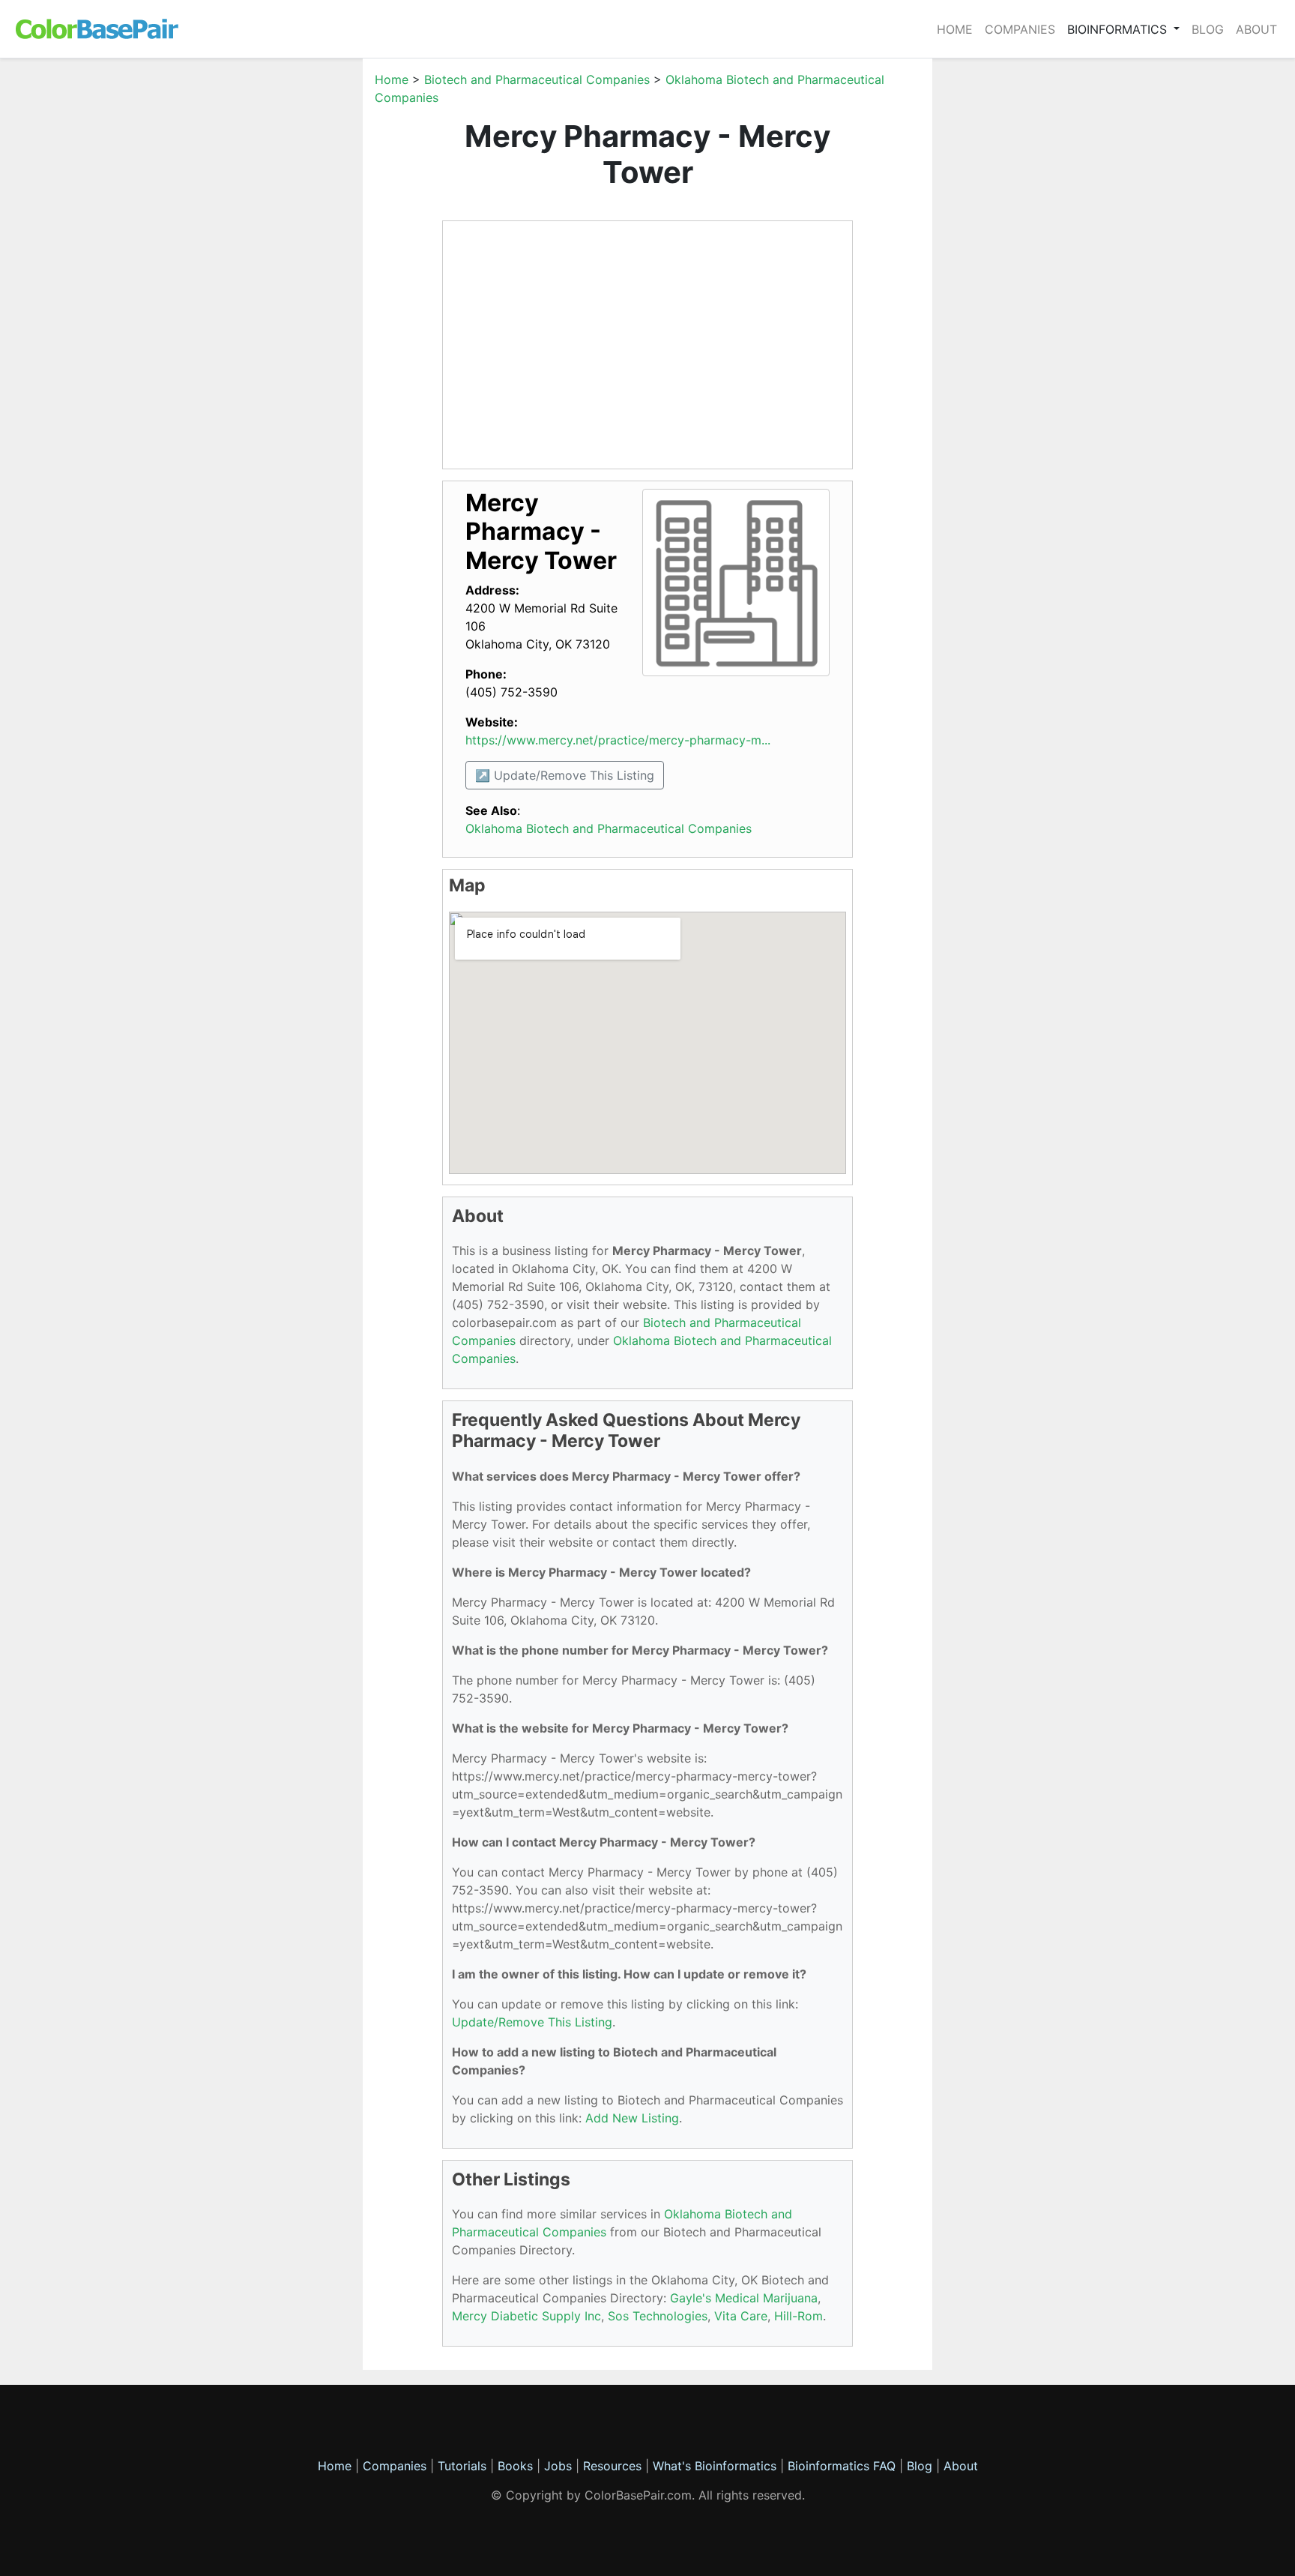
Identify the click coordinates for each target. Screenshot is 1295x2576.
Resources (612, 2466)
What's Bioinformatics (715, 2466)
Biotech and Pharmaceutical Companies (537, 79)
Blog (1208, 29)
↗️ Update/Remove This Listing (565, 775)
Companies (1020, 29)
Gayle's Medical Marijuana (744, 2298)
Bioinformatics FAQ (843, 2466)
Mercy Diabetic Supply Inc (526, 2316)
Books (515, 2466)
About (1256, 29)
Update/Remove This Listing (532, 2022)
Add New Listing (632, 2118)
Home (955, 29)
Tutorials (462, 2466)
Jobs (558, 2466)
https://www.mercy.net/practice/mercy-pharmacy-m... (618, 740)
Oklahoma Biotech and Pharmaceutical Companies (609, 828)
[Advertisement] (292, 295)
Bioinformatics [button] (1119, 29)
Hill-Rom (799, 2316)
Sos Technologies (658, 2316)
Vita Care (741, 2316)
